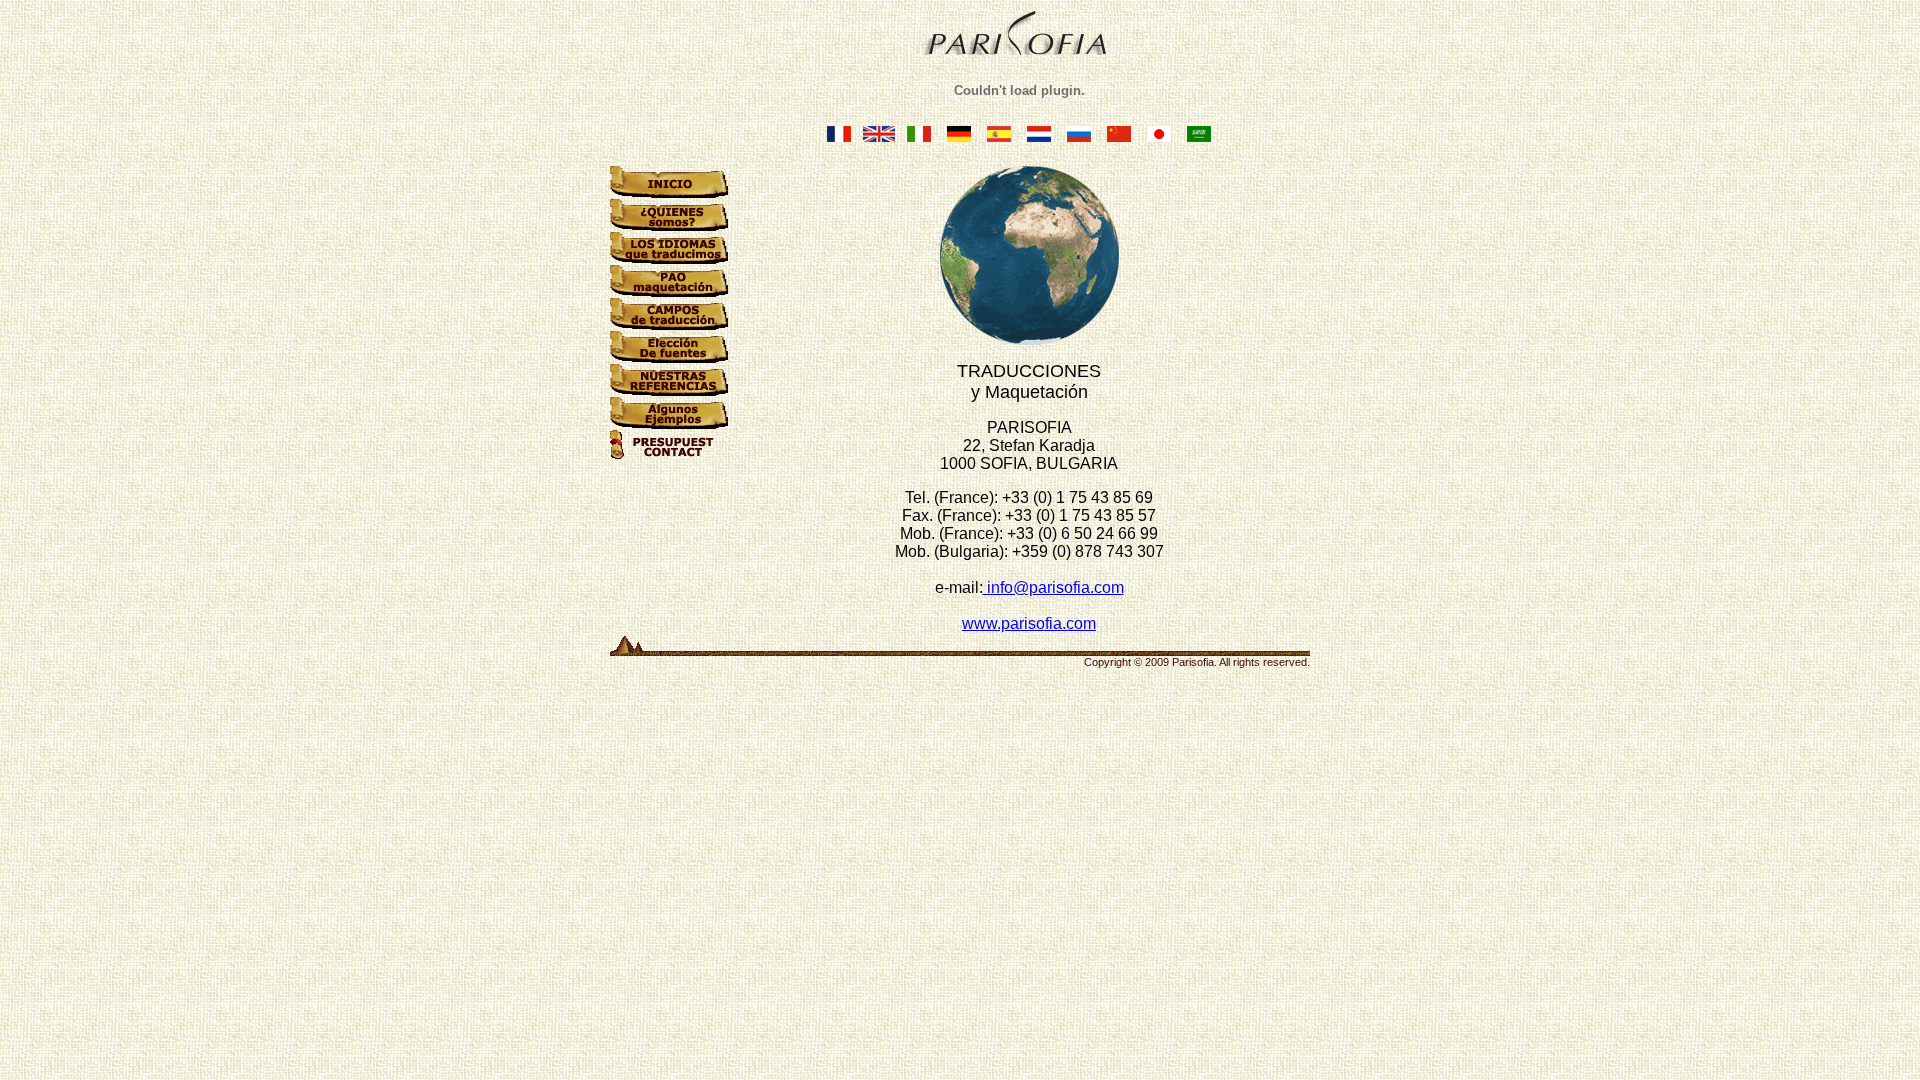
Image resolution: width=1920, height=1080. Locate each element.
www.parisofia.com (1029, 623)
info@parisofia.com (1053, 587)
